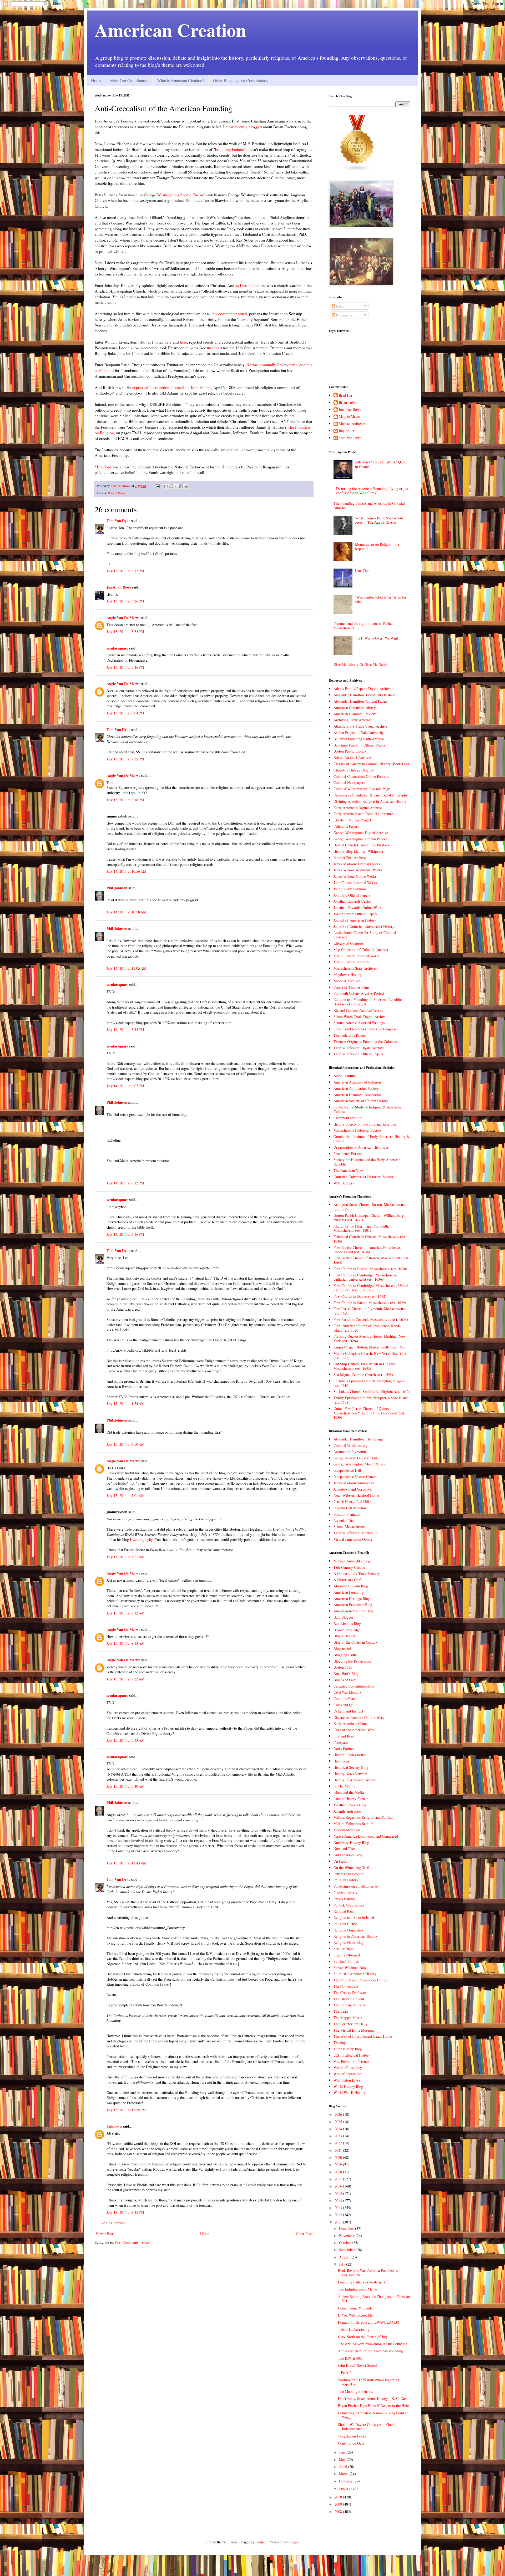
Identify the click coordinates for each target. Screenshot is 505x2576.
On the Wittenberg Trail (351, 1867)
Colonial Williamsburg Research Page (362, 789)
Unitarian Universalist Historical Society (364, 1177)
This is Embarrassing (354, 2329)
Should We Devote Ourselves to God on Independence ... (368, 2427)
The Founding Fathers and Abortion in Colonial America (369, 505)
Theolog (340, 2043)
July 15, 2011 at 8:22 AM (125, 1679)
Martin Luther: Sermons (352, 962)
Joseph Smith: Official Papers (355, 914)
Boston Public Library (350, 751)
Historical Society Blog (351, 1767)
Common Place (345, 1698)
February (346, 2481)
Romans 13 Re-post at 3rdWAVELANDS (368, 2322)
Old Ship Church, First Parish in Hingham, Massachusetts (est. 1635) (366, 1366)
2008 (339, 2511)
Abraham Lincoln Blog (351, 1586)
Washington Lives (347, 2080)
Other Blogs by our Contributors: (241, 80)
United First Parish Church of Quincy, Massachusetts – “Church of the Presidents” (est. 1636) (369, 1413)
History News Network (351, 1774)
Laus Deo (362, 571)
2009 (339, 2504)
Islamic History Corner (351, 1799)
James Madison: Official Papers (357, 864)
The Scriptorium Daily (350, 2024)
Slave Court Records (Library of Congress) (366, 1029)
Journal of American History (355, 920)
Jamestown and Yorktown (353, 1489)
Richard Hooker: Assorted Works (358, 1010)
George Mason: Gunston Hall (355, 1458)
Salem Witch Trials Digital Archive (360, 1017)
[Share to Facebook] (181, 486)
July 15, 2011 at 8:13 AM (125, 1643)
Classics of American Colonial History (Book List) (371, 764)
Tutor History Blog (348, 2049)
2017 (339, 2179)
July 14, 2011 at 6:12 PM (125, 1183)
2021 (339, 2150)
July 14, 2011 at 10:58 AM (126, 912)
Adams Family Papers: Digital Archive (362, 689)
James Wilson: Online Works (355, 876)
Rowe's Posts (117, 493)
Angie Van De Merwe (123, 618)
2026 (339, 2114)
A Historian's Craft (348, 1580)
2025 (339, 2122)
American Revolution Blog (353, 1611)
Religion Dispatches (348, 1930)
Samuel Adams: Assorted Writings (359, 1023)
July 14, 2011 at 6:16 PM (125, 1234)
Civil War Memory (348, 1692)
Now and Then (345, 1849)
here (168, 342)
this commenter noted (229, 314)
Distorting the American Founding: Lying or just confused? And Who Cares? (372, 491)
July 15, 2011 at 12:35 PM (126, 2110)
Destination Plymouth (350, 1452)
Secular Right (344, 1949)
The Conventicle (346, 1986)
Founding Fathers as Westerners (362, 2282)
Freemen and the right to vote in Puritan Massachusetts (363, 626)
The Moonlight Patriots (355, 2391)
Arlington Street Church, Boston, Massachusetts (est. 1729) (369, 1207)
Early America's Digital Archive (358, 808)
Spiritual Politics (346, 1961)
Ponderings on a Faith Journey (356, 1886)
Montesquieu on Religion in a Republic (377, 546)
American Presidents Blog (353, 1605)
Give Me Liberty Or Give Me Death (360, 664)
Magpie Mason (350, 417)
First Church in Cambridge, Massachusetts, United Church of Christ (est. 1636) (371, 1288)
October (345, 2243)
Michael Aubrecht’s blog (352, 1561)
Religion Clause (345, 1924)
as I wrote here (248, 285)
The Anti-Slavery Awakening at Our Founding (373, 2344)
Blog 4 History (345, 1636)
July (343, 2264)
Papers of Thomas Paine (352, 987)
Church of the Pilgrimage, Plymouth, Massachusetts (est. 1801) (361, 1228)
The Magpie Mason (348, 2018)
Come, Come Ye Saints (355, 2308)
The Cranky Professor (350, 1993)
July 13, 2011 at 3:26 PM (125, 601)
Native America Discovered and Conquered (366, 1836)
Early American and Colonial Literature (363, 814)
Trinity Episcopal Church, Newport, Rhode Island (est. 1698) (371, 1400)
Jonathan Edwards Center (352, 901)
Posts (339, 306)
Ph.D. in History (346, 1880)
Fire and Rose (344, 1736)
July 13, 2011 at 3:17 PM (125, 571)
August (345, 2257)
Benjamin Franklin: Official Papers (359, 745)
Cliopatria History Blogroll (354, 770)
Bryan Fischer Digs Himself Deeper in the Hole (373, 2406)
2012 (339, 2215)
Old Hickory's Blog (348, 1855)
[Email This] (166, 486)
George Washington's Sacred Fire (171, 195)
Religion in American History (356, 1936)
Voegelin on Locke (352, 2436)
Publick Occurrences (349, 1905)
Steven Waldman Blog (350, 1968)
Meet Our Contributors (129, 80)
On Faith (340, 1861)
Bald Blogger (343, 1617)
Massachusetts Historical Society (358, 1130)
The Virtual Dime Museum (354, 2030)
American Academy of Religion (357, 1082)
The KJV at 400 (350, 2358)
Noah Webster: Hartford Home (356, 1495)
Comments (344, 315)
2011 (339, 2222)
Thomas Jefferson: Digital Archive (359, 1048)
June (343, 2452)
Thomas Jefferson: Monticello (355, 1533)
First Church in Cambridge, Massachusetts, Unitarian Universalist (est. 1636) (365, 1277)
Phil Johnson (117, 888)
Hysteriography (141, 1539)
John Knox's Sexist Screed (358, 2365)
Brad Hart (346, 395)
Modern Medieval (347, 1830)
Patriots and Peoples (349, 1874)
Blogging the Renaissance (352, 1661)
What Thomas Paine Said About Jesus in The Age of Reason (379, 520)
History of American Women (355, 1780)
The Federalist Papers (350, 1035)
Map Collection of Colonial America (361, 950)
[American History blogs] (357, 170)
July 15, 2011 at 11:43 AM (126, 1863)
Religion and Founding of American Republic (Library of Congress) (368, 1002)
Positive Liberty (345, 1892)
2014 (339, 2201)
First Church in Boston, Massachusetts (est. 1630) (370, 1269)
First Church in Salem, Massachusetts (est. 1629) (370, 1303)
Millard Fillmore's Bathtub (353, 1824)
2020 (339, 2157)
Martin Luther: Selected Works (357, 956)
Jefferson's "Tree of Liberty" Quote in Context (381, 464)
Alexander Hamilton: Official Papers (361, 701)
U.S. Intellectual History (352, 2055)
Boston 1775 (343, 1667)
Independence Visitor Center (355, 1477)
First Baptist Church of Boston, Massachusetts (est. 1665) (371, 1260)
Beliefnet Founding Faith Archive (359, 739)
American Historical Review (355, 714)
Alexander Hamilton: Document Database (364, 695)
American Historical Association (358, 1095)
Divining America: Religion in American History (370, 801)
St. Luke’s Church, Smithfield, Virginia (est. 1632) (372, 1391)
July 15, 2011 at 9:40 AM (125, 1786)
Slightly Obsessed (347, 1955)
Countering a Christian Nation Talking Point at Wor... (373, 2415)
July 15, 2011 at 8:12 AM (125, 1613)
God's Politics (344, 1749)
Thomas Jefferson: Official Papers (358, 1054)
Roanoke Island (345, 1520)
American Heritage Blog (352, 1599)
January (345, 2488)
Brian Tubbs (348, 403)
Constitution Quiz (351, 2443)
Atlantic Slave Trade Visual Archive (360, 726)
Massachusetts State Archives (355, 968)
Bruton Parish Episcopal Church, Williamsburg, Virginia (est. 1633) (369, 1218)
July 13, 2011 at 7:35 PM (125, 759)
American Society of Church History (361, 1101)
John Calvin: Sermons (350, 889)
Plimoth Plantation (347, 1514)
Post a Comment (113, 2223)
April (344, 2467)
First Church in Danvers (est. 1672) (360, 1296)
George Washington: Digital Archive (361, 833)
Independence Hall (347, 1470)
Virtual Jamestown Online (353, 1539)
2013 (339, 2208)
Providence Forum (347, 1154)
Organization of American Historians (361, 1147)
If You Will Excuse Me (355, 2315)
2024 (339, 2129)
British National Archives (352, 757)
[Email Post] (157, 486)
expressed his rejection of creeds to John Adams (172, 387)
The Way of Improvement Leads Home (363, 2036)
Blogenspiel (342, 1649)
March (344, 2474)
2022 (339, 2143)
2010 (339, 2497)
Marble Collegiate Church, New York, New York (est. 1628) (370, 1356)
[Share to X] (176, 486)
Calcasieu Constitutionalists (354, 1686)
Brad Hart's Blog (346, 1673)
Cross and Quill (345, 1705)
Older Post (304, 2234)
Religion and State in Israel (354, 1917)
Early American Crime (350, 1723)
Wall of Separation (347, 2074)
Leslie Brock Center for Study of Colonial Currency (365, 935)
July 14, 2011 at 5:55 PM (125, 1029)
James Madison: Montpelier (354, 1483)
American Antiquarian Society (356, 1088)
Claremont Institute (348, 1118)
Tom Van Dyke (118, 521)
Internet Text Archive (350, 858)
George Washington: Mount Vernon (360, 1464)
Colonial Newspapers (349, 782)
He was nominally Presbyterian (272, 365)
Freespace (341, 1742)
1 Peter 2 (345, 2372)
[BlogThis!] (171, 486)
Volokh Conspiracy (348, 2068)
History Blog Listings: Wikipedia (358, 851)
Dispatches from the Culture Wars (359, 1717)
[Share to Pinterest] (186, 486)
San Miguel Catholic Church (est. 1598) (363, 1375)
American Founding (348, 1592)
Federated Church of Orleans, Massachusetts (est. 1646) (370, 1239)
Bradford (104, 467)
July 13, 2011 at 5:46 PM (125, 667)
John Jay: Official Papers (352, 895)
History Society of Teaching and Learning (365, 1124)
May (343, 2459)
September (347, 2250)
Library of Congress (349, 943)
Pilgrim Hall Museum (350, 1508)
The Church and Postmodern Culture (361, 1980)
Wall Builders (344, 1183)
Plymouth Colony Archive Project (359, 993)
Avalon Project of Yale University (359, 732)
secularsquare (117, 648)
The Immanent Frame (350, 2005)
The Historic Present (349, 1999)
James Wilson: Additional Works (358, 870)
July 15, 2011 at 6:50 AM (125, 1444)
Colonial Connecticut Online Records (361, 776)
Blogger (293, 2542)
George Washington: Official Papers (360, 839)
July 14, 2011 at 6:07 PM (125, 1086)
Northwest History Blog (351, 1842)
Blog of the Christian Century (356, 1642)
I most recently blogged (243, 127)
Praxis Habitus (344, 1899)
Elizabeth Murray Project (352, 820)
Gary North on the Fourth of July (363, 2337)
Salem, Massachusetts (349, 1527)
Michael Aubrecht (352, 424)
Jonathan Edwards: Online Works (358, 908)
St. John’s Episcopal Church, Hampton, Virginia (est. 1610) (369, 1383)
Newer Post (105, 2234)
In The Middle (344, 1786)
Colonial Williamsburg (350, 1445)
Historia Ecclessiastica (350, 1755)
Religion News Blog (349, 1942)
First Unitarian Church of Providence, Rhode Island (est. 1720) (367, 1328)
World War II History (350, 2092)
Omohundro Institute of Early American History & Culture (372, 1139)
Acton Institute (345, 1076)
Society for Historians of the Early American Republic (367, 1162)
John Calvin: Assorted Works (355, 883)
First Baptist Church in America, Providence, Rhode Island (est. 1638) (367, 1250)
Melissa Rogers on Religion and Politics (363, 1817)
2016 (339, 2186)
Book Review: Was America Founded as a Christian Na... (369, 2273)
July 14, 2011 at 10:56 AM (126, 871)
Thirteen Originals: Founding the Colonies (365, 1042)
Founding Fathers (229, 149)
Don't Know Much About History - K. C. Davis (373, 2398)
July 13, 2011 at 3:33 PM (125, 632)
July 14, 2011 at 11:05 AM (126, 968)
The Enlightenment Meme (357, 2289)
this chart (214, 348)
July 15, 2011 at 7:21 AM (125, 1557)
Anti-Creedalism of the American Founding (370, 2351)
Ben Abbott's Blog (347, 1624)
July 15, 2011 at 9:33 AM (125, 1740)
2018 (339, 2172)
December (347, 2228)
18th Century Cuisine (349, 1567)
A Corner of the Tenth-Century (357, 1573)
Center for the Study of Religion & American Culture (367, 1109)
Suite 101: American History (355, 1974)
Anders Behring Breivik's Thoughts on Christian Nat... (374, 2299)
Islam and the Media (349, 1792)
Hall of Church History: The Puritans (361, 845)
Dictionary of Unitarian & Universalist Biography (371, 795)
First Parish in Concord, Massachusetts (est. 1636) (371, 1319)
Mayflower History (348, 975)
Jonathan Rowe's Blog (350, 1805)
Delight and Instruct (348, 1711)
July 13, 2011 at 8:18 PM (125, 800)
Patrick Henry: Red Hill (351, 1502)
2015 (339, 2193)
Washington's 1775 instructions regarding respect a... (369, 2382)
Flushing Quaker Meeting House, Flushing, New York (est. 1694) (370, 1338)
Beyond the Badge (347, 1630)
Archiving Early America (352, 720)
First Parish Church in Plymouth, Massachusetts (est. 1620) (369, 1311)
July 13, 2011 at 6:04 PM (125, 713)
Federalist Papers (346, 826)
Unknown (114, 2126)
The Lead (341, 2011)
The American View (349, 1170)
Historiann (341, 1761)
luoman (261, 2542)
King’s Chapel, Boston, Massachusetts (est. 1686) (370, 1347)
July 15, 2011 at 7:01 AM (125, 1496)
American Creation (170, 30)
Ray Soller (347, 431)
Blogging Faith (345, 1655)
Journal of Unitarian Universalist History (364, 926)
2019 (339, 2164)
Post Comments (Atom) (133, 2242)
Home (96, 80)
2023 (339, 2136)
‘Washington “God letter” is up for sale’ (381, 599)
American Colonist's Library (355, 707)
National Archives (347, 981)
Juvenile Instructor (347, 1811)
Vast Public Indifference (351, 2061)
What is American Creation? (181, 80)
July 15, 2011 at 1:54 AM (125, 1404)
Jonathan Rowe (119, 587)
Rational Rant (344, 1911)
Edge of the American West (354, 1730)
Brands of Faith (345, 1680)
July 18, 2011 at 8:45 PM (125, 2212)
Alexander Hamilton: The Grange (358, 1439)
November (347, 2235)
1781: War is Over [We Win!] (377, 638)
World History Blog (348, 2086)
